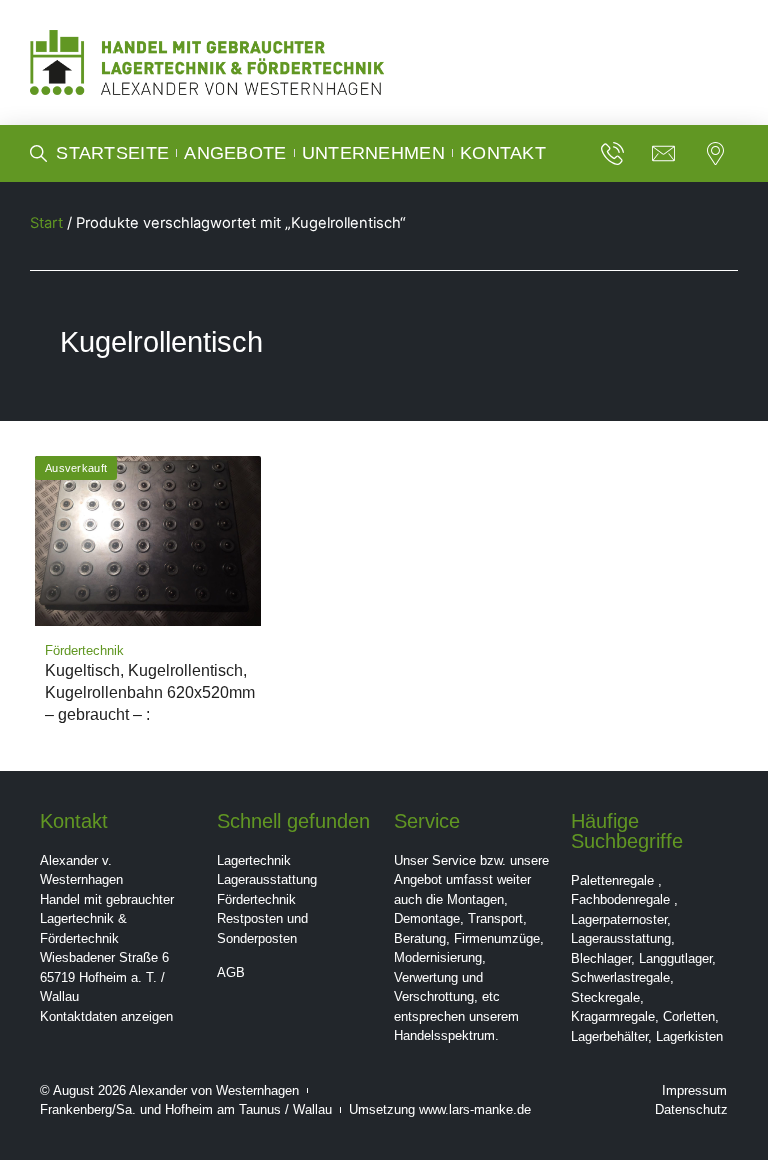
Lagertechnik (254, 860)
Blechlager (601, 958)
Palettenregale (612, 880)
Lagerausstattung (267, 879)
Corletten (689, 1016)
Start (46, 223)
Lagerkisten (689, 1036)
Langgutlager (675, 958)
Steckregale (605, 997)
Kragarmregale (613, 1016)
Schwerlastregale (620, 977)
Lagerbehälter (609, 1036)
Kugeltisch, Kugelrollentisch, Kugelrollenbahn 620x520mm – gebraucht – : (150, 692)
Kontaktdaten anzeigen (106, 1016)
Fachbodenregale (620, 899)
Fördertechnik (256, 899)
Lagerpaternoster (619, 919)
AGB (231, 972)
